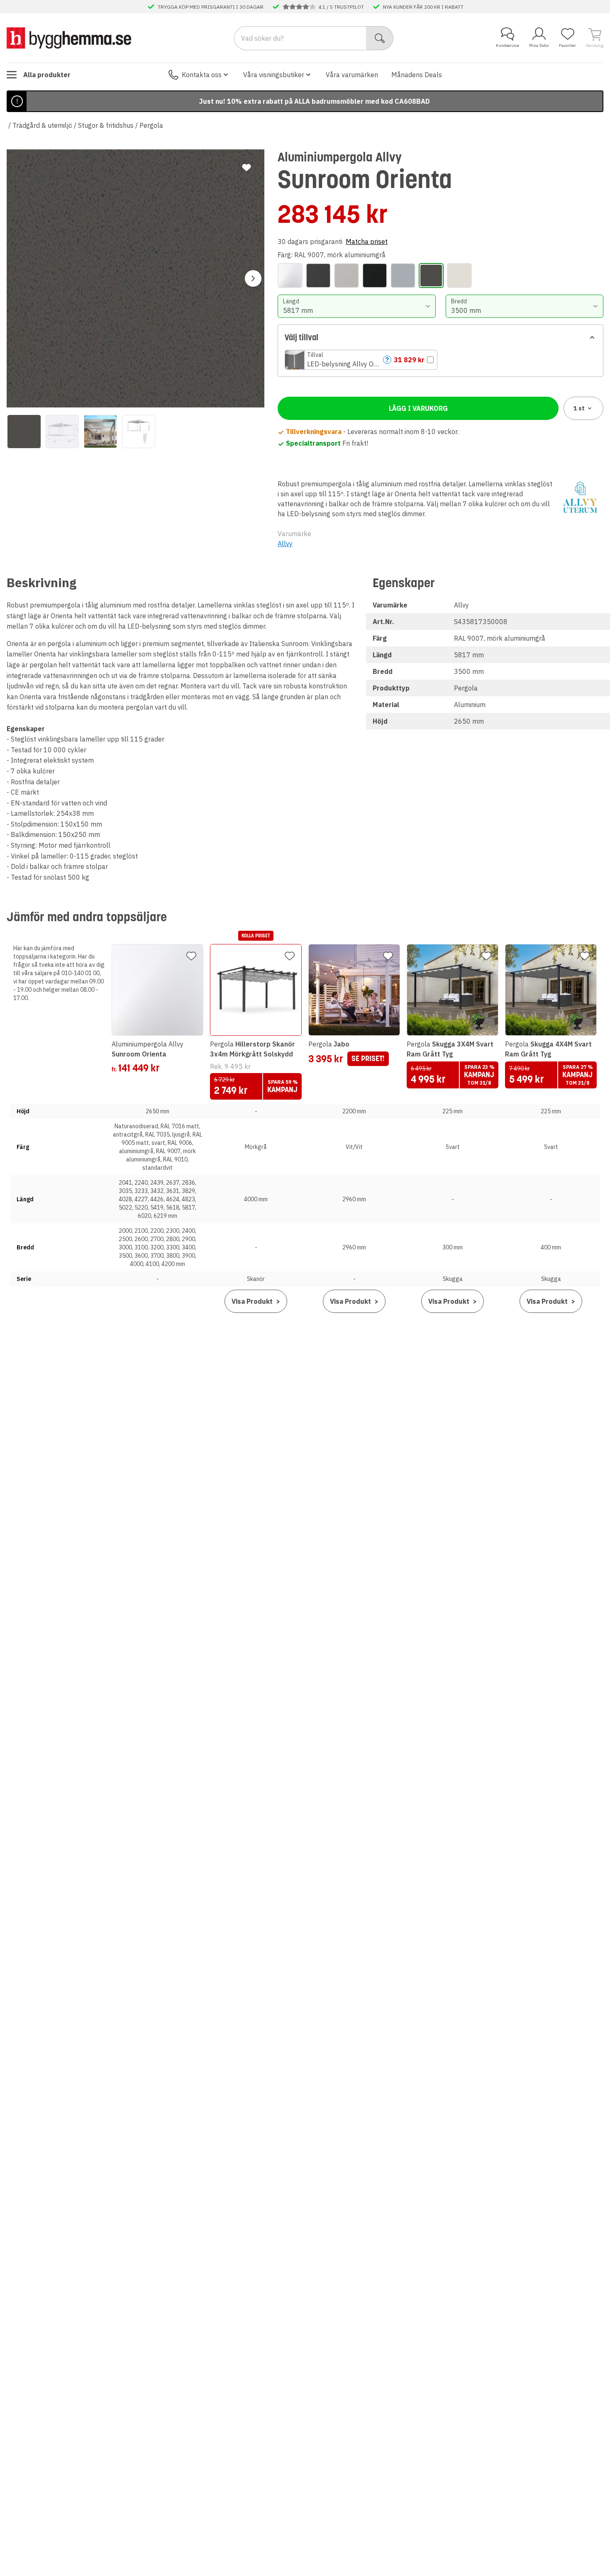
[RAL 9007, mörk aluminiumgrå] (431, 276)
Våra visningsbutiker (274, 75)
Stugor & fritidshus (106, 125)
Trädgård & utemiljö (42, 125)
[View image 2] (62, 432)
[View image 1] (24, 432)
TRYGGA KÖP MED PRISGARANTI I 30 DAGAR (211, 7)
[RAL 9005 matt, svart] (375, 276)
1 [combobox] (579, 408)
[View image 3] (100, 432)
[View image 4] (139, 432)
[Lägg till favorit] (246, 168)
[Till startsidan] (69, 38)
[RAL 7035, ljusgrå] (346, 276)
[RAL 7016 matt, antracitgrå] (318, 276)
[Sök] (380, 38)
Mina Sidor (539, 45)
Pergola (151, 125)
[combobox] (356, 306)
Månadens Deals (417, 75)
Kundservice (508, 45)
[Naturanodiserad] (290, 276)
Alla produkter (47, 75)
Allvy (285, 544)
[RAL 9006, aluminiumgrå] (403, 276)
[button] (361, 360)
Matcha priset (367, 242)
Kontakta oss (202, 75)
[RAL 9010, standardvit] (459, 276)
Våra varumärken (352, 75)
